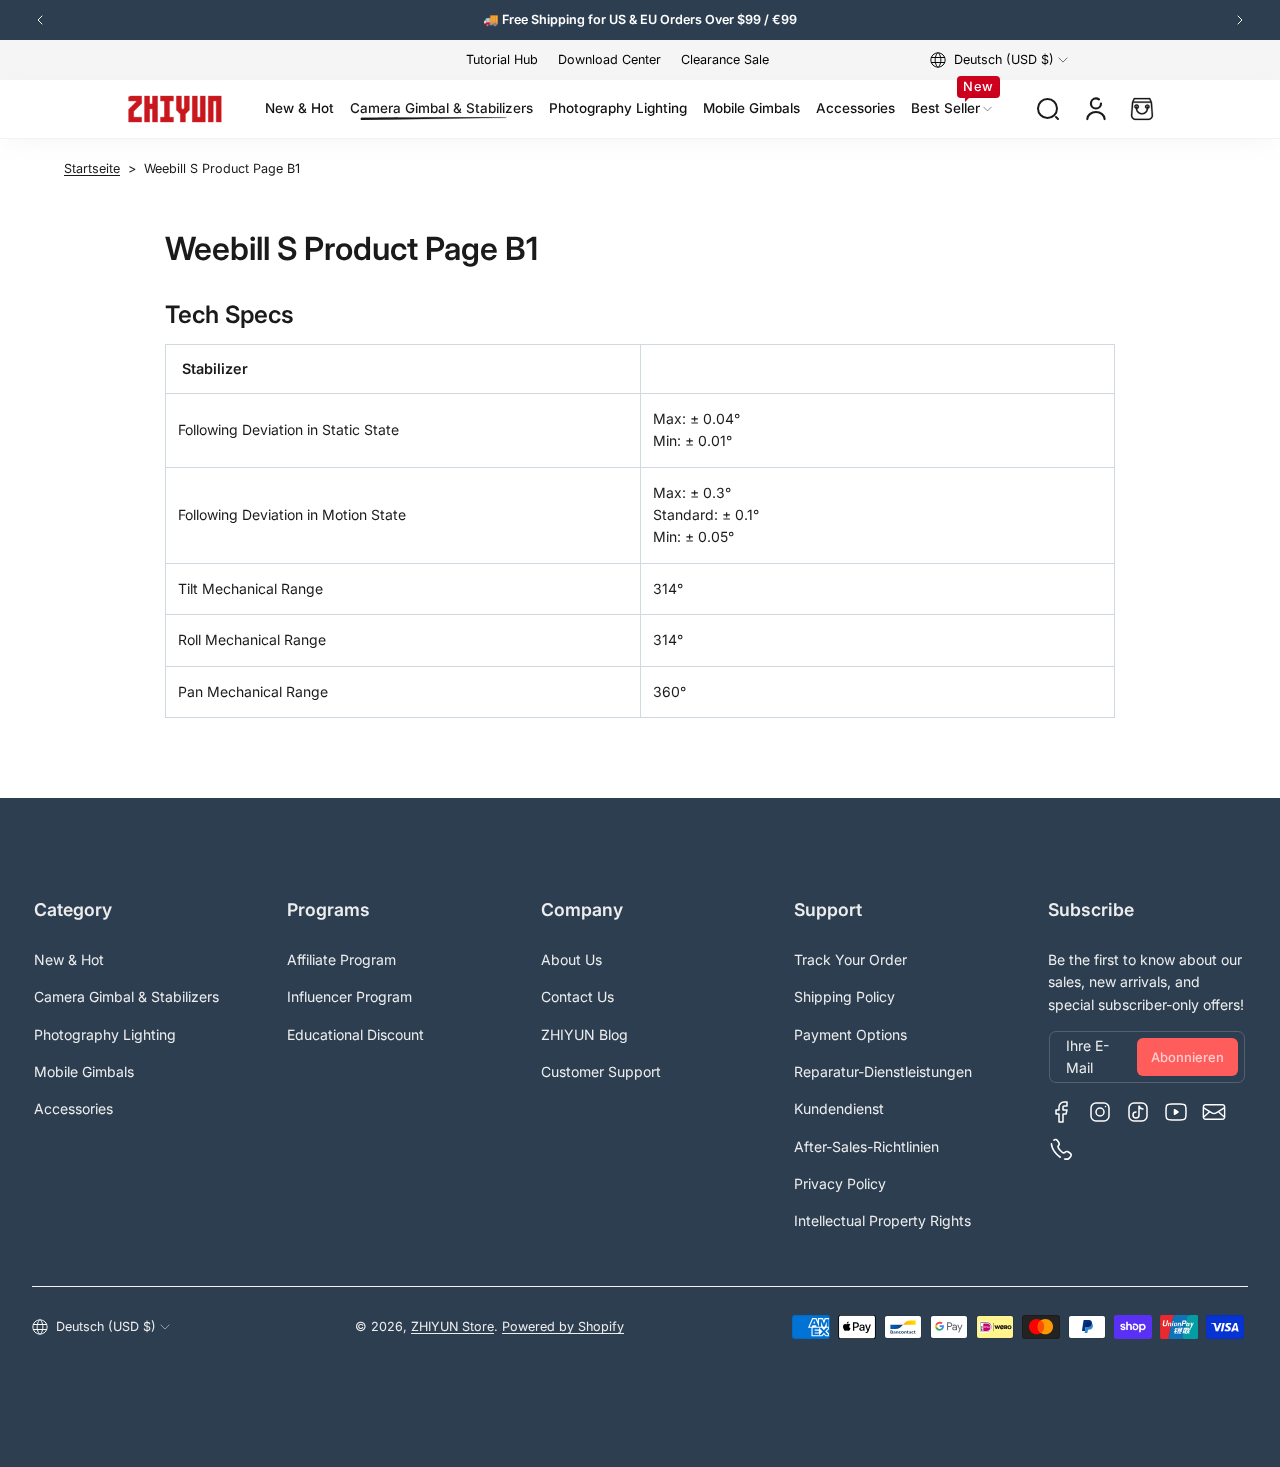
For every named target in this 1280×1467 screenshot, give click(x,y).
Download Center (609, 59)
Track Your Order (850, 959)
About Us (571, 959)
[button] (999, 60)
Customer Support (601, 1071)
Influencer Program (349, 996)
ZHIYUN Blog (584, 1034)
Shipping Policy (844, 996)
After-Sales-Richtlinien (866, 1146)
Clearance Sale (725, 59)
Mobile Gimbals (84, 1071)
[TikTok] (1138, 1112)
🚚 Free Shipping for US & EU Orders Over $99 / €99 (640, 19)
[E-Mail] (1214, 1112)
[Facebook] (1062, 1112)
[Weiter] (1240, 20)
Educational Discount (355, 1034)
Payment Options (850, 1034)
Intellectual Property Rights (882, 1220)
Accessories (73, 1108)
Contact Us (577, 996)
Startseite (92, 168)
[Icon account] (1096, 109)
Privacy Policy (840, 1183)
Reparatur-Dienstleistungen (883, 1071)
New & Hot (69, 959)
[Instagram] (1100, 1112)
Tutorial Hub (502, 59)
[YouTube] (1176, 1112)
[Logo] (175, 109)
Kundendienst (839, 1108)
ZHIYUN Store (452, 1326)
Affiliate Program (341, 959)
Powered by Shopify (563, 1326)
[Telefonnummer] (1062, 1150)
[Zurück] (40, 20)
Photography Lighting (105, 1034)
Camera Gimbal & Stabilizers (126, 996)
